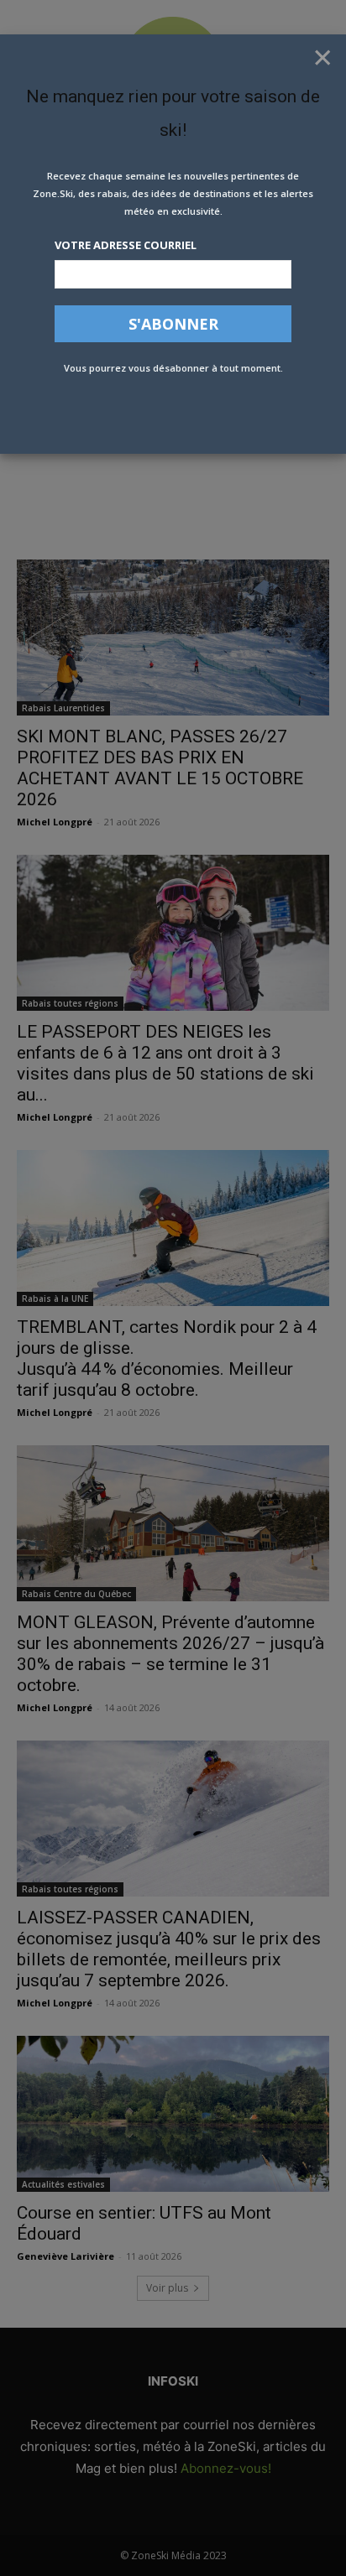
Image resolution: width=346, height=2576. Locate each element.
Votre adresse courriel (126, 245)
